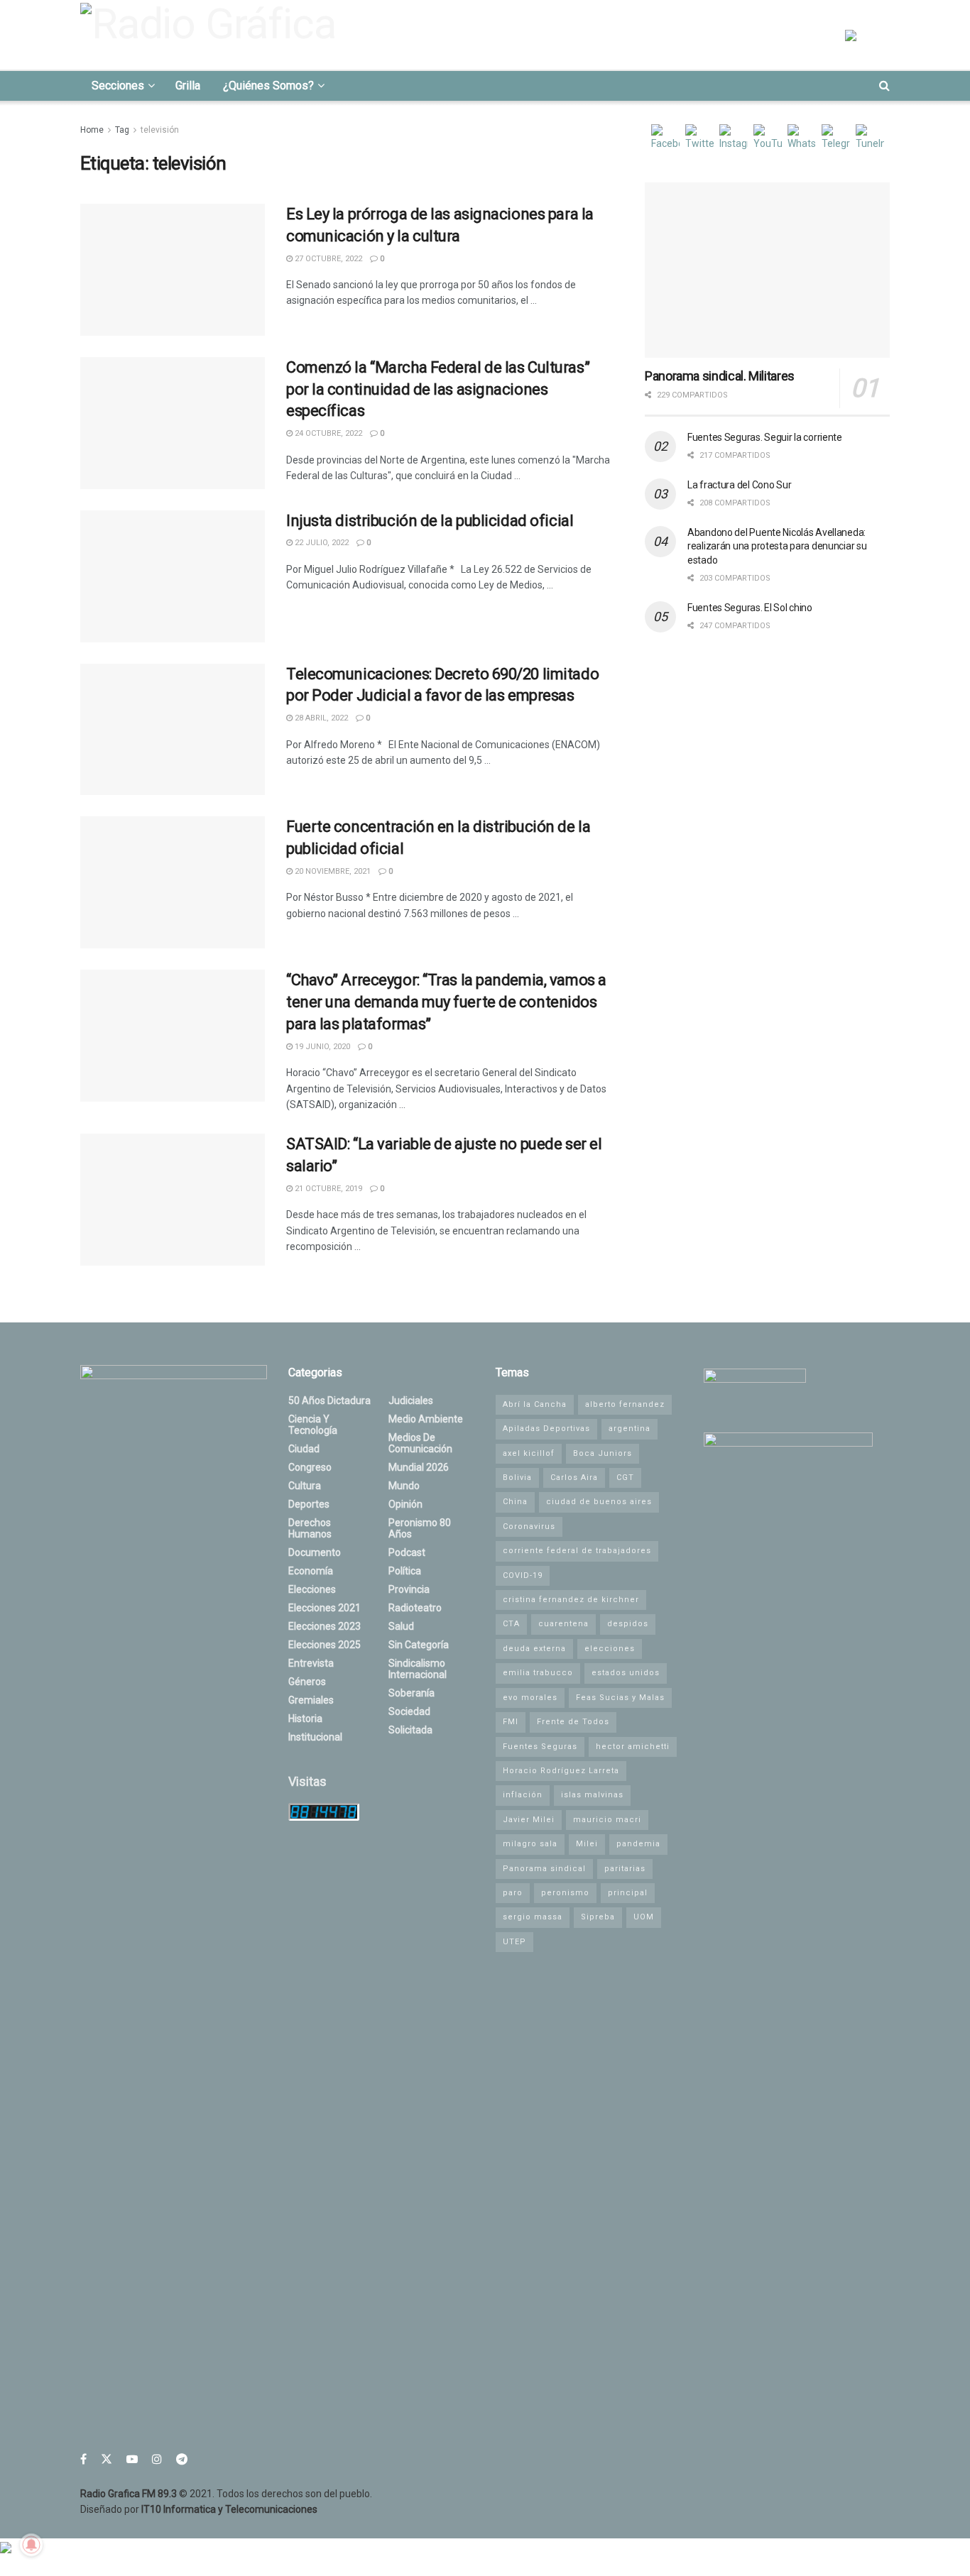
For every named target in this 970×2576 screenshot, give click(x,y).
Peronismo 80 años (420, 1528)
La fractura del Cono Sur (739, 485)
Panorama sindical (544, 1869)
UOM (644, 1917)
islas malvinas (592, 1795)
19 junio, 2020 (321, 1047)
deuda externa (534, 1649)
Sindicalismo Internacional (418, 1669)
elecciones (610, 1649)
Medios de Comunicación (420, 1443)
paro (513, 1893)
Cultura (305, 1486)
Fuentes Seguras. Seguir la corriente (765, 437)
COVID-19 (523, 1575)
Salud (401, 1626)
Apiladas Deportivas (546, 1429)
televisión (160, 130)
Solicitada (410, 1730)
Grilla (188, 86)
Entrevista (311, 1663)
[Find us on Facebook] (83, 2459)
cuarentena (563, 1624)
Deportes (309, 1504)
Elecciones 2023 (325, 1626)
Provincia (409, 1589)
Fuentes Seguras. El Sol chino (750, 608)
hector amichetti (633, 1747)
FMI (511, 1722)
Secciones (118, 86)
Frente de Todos (573, 1722)
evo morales (530, 1698)
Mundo (404, 1486)
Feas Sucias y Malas (620, 1698)
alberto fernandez (625, 1404)
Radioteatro (415, 1608)
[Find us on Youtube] (132, 2459)
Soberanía (412, 1693)
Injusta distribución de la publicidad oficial (430, 521)
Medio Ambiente (426, 1419)
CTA (511, 1624)
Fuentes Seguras (540, 1747)
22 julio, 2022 (321, 543)
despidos (628, 1624)
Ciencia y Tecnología (313, 1425)
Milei (587, 1844)
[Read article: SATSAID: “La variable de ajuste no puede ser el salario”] (173, 1200)
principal (628, 1893)
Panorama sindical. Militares (720, 376)
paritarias (625, 1869)
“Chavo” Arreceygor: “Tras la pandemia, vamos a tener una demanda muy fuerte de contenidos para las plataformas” (446, 1002)
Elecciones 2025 (325, 1645)
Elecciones (312, 1589)
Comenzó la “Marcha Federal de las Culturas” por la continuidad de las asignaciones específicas (438, 389)
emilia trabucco (538, 1673)
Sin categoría (419, 1645)
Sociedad (409, 1711)
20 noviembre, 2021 (332, 871)
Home (92, 130)
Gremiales (311, 1700)
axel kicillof (529, 1453)
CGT (625, 1478)
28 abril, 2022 (320, 718)
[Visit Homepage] (212, 35)
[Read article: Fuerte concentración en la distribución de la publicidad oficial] (173, 882)
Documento (315, 1552)
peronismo (565, 1893)
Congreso (310, 1467)
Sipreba (598, 1917)
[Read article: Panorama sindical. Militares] (767, 270)
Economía (311, 1571)
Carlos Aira (574, 1478)
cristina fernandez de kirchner (571, 1600)
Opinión (405, 1504)
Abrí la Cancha (535, 1404)
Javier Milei (529, 1820)
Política (405, 1571)
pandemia (638, 1844)
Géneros (307, 1682)
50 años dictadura (329, 1401)
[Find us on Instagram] (157, 2459)
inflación (523, 1795)
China (515, 1502)
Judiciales (411, 1401)
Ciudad (304, 1449)
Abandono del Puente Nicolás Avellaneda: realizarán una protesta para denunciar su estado (777, 546)
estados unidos (626, 1673)
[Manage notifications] (31, 2545)
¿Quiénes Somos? (268, 86)
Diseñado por (199, 2509)
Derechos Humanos (310, 1528)
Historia (305, 1719)
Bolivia (517, 1478)
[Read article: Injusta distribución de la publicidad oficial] (173, 576)
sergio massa (533, 1917)
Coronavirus (529, 1527)
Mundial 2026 (419, 1467)
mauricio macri (607, 1820)
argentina (630, 1429)
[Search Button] (884, 86)
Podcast (407, 1552)
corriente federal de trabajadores (577, 1551)
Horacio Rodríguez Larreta (561, 1771)
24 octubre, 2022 (327, 433)
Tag (122, 130)
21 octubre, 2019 (327, 1189)
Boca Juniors (603, 1453)
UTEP (514, 1942)
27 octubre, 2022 (327, 259)
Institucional (315, 1737)
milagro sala (530, 1844)
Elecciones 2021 (325, 1608)
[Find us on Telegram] (182, 2459)
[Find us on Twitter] (107, 2459)
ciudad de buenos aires (599, 1502)
